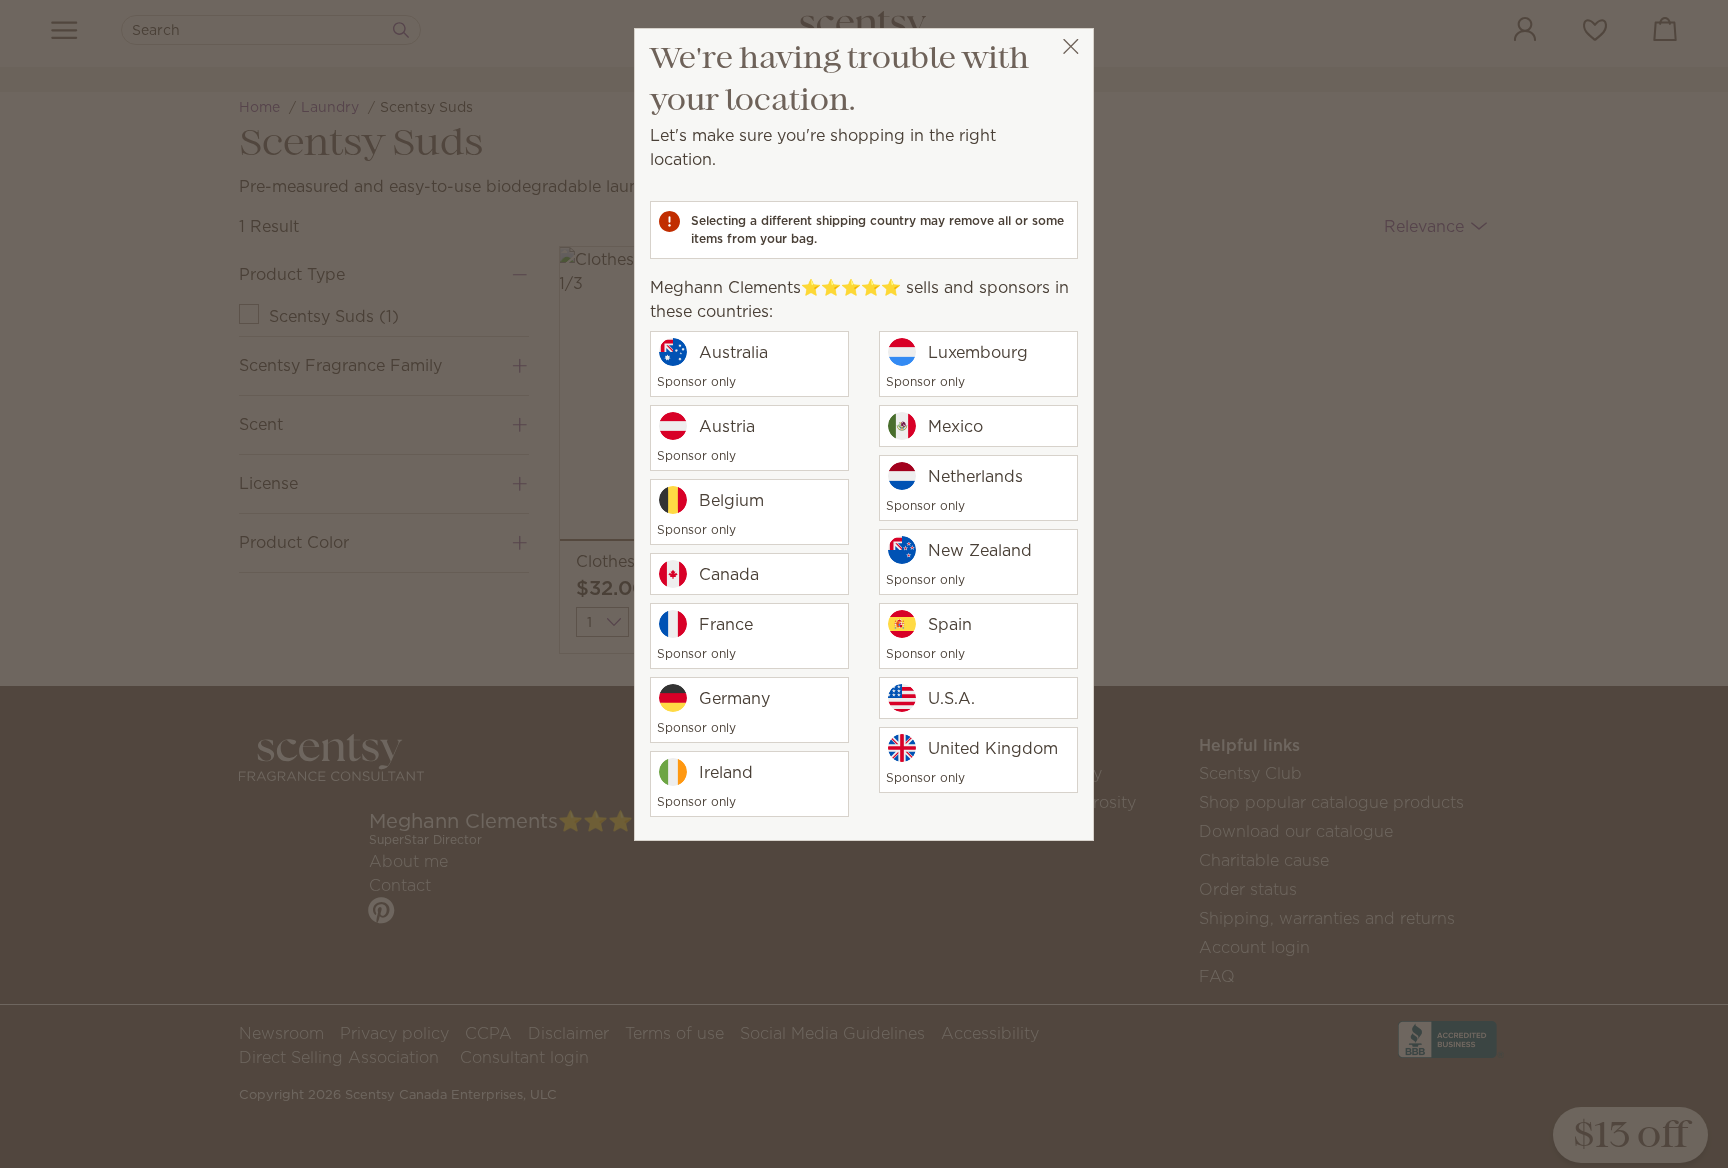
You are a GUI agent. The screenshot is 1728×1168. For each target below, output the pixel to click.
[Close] (1070, 46)
